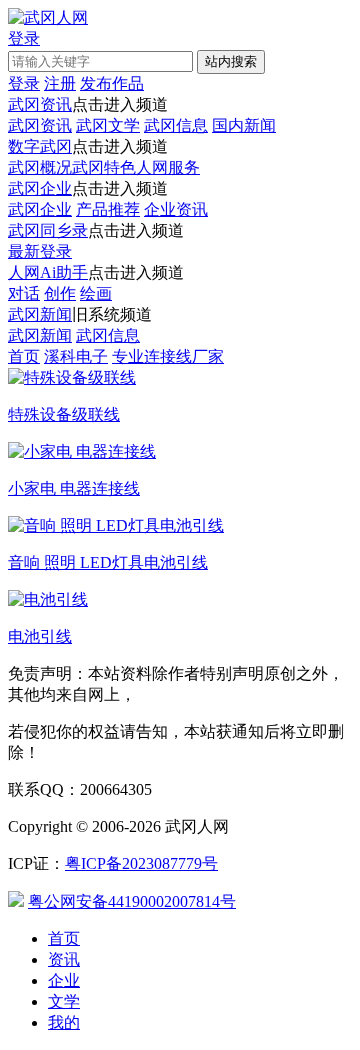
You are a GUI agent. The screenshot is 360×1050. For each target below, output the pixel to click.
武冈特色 (104, 167)
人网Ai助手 (48, 272)
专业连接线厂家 (168, 356)
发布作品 (112, 83)
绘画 (96, 293)
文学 (64, 1001)
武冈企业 (40, 188)
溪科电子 (76, 356)
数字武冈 (40, 146)
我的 (64, 1022)
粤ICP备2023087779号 (141, 863)
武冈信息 (176, 125)
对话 (24, 293)
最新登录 (40, 251)
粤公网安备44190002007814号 (132, 901)
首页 (24, 356)
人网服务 (168, 167)
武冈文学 (108, 125)
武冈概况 (40, 167)
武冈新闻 (40, 314)
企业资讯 (176, 209)
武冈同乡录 (48, 230)
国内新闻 (244, 125)
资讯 (64, 959)
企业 (64, 980)
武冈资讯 (40, 104)
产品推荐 (108, 209)
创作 (60, 293)
